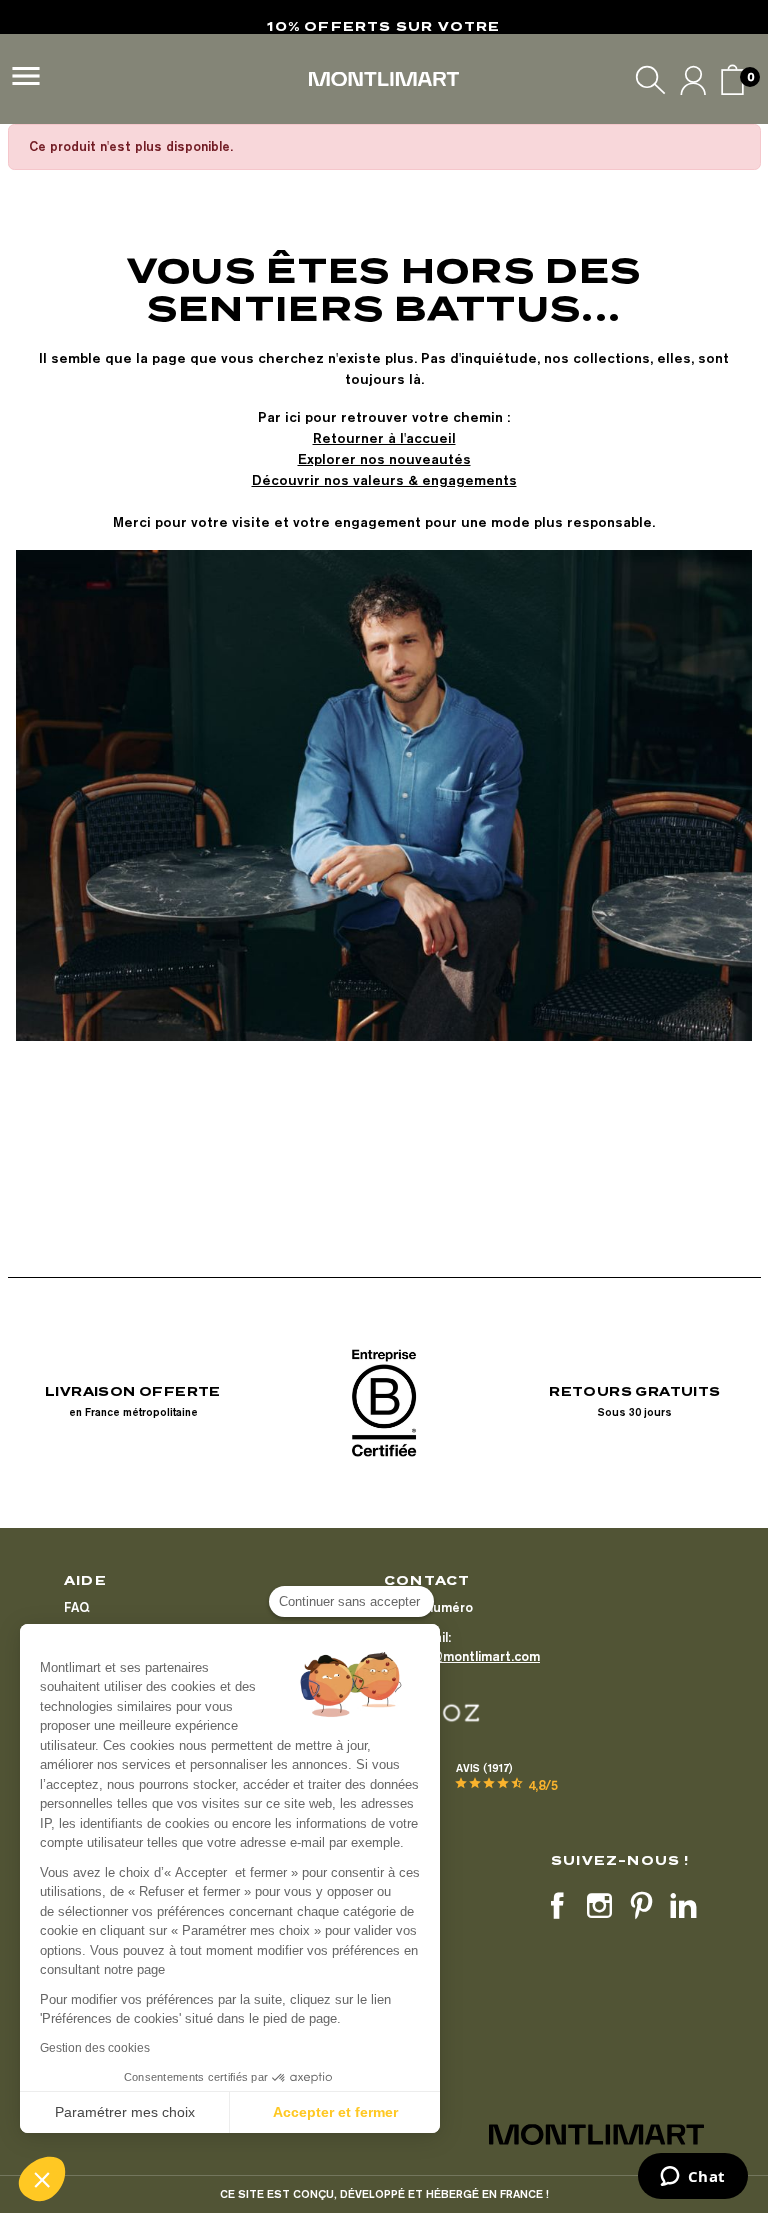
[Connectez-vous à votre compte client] (693, 79)
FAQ (76, 1607)
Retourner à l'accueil (384, 438)
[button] (42, 2179)
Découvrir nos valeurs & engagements (384, 480)
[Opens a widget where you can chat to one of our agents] (692, 2178)
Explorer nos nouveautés (384, 459)
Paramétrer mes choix (125, 2112)
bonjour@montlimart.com (462, 1656)
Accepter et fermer (335, 2112)
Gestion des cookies (95, 2048)
